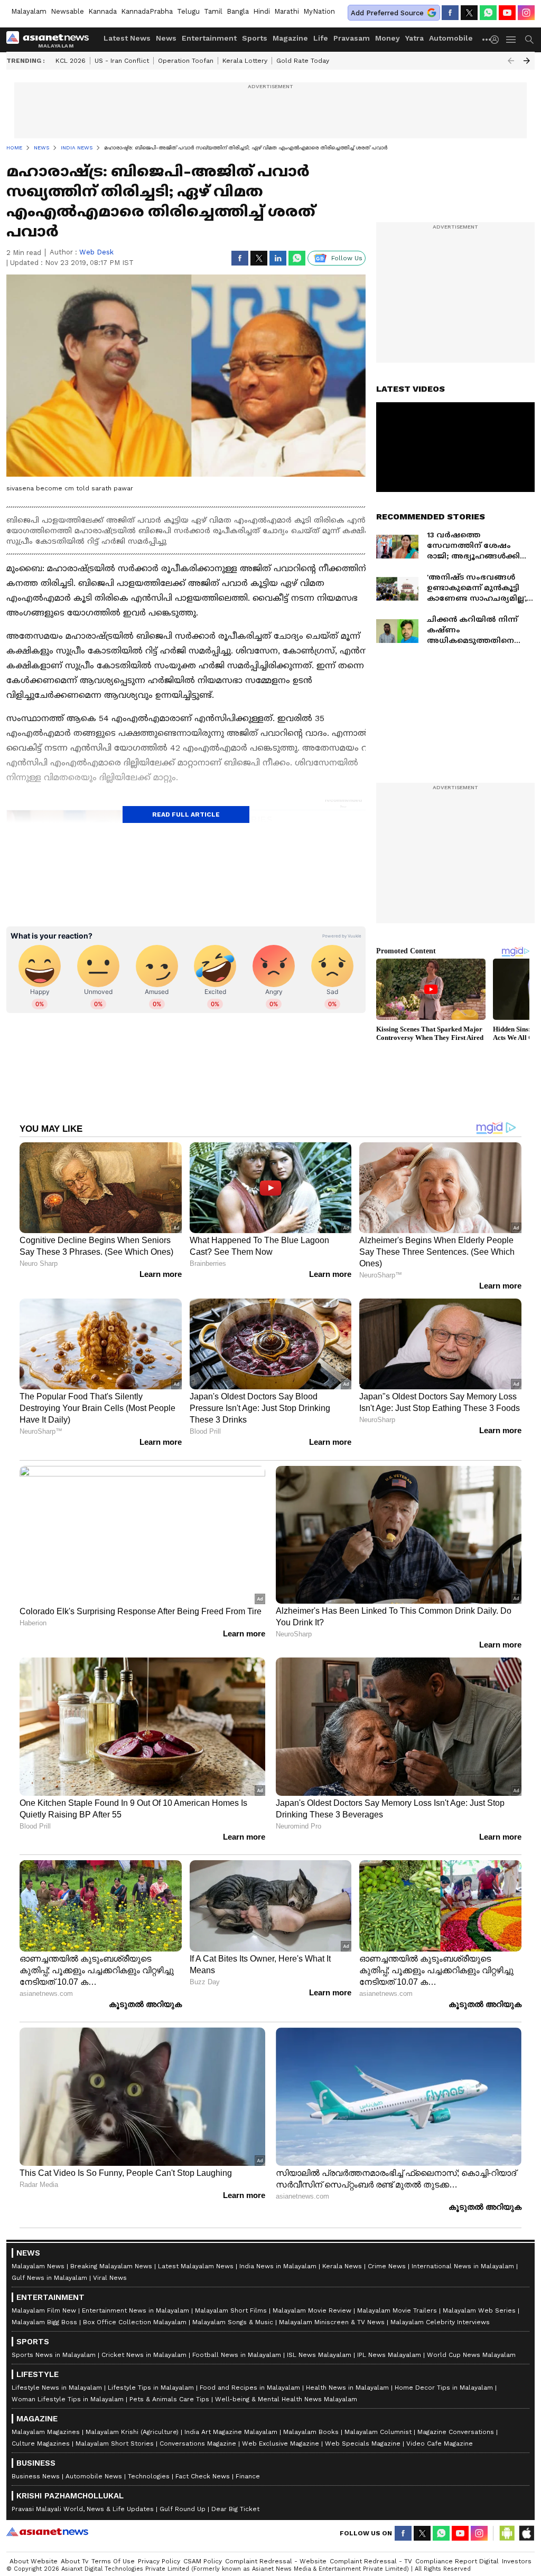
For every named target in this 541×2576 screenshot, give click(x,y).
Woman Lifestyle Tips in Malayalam (68, 2399)
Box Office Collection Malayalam (135, 2322)
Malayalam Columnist (378, 2432)
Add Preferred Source (387, 13)
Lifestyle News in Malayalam (57, 2388)
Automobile (451, 38)
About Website (34, 2561)
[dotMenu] (487, 39)
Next (527, 61)
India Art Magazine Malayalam (231, 2432)
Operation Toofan (186, 61)
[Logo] (51, 40)
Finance (248, 2476)
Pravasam (352, 38)
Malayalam (29, 11)
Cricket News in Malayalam (144, 2355)
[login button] (497, 40)
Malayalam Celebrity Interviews (440, 2322)
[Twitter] (469, 13)
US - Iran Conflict (122, 61)
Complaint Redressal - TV (371, 2561)
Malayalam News (38, 2266)
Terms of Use (113, 2561)
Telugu (188, 11)
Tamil (213, 11)
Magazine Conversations (456, 2432)
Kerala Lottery (245, 61)
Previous (511, 61)
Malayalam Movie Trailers (397, 2310)
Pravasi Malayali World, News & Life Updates (83, 2509)
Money (388, 38)
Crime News (387, 2266)
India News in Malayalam (278, 2266)
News (166, 38)
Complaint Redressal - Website (276, 2561)
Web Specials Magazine (363, 2444)
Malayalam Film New (44, 2310)
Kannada (102, 11)
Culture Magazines (41, 2444)
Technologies (149, 2476)
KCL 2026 (71, 61)
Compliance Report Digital (457, 2561)
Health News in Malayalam (347, 2388)
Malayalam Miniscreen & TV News (332, 2322)
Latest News (127, 38)
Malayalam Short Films (231, 2310)
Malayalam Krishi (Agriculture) (132, 2432)
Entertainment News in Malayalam (136, 2310)
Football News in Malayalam (237, 2355)
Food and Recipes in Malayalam (250, 2388)
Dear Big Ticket (235, 2509)
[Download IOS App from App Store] (526, 2533)
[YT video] (507, 13)
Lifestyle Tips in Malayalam (151, 2388)
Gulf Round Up (183, 2509)
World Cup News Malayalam (471, 2355)
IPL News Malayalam (389, 2355)
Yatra (414, 38)
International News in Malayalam (463, 2266)
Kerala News (342, 2266)
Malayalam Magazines (46, 2432)
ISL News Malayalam (319, 2355)
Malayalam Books (311, 2432)
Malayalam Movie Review (312, 2310)
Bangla (238, 11)
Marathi (287, 11)
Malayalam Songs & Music (233, 2322)
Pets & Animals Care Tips (169, 2399)
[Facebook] (450, 13)
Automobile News (94, 2476)
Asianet (47, 2532)
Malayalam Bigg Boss (44, 2322)
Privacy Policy (159, 2561)
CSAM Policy (203, 2561)
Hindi (262, 11)
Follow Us (347, 258)
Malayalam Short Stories (115, 2444)
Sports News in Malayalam (54, 2355)
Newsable (67, 11)
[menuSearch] (529, 40)
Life (321, 38)
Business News (36, 2476)
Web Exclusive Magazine (281, 2444)
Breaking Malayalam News (111, 2266)
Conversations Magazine (198, 2444)
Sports (255, 38)
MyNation (319, 11)
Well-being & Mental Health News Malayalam (286, 2399)
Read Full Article (186, 815)
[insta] (526, 13)
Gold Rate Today (303, 61)
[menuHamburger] (511, 40)
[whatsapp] (488, 13)
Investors (517, 2561)
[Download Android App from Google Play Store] (507, 2533)
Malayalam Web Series (479, 2310)
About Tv (74, 2561)
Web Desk (96, 252)
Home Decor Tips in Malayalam (444, 2388)
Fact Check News (203, 2476)
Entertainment (209, 38)
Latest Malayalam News (196, 2266)
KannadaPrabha (147, 11)
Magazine (290, 38)
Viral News (110, 2278)
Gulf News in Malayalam (49, 2278)
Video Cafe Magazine (440, 2444)
